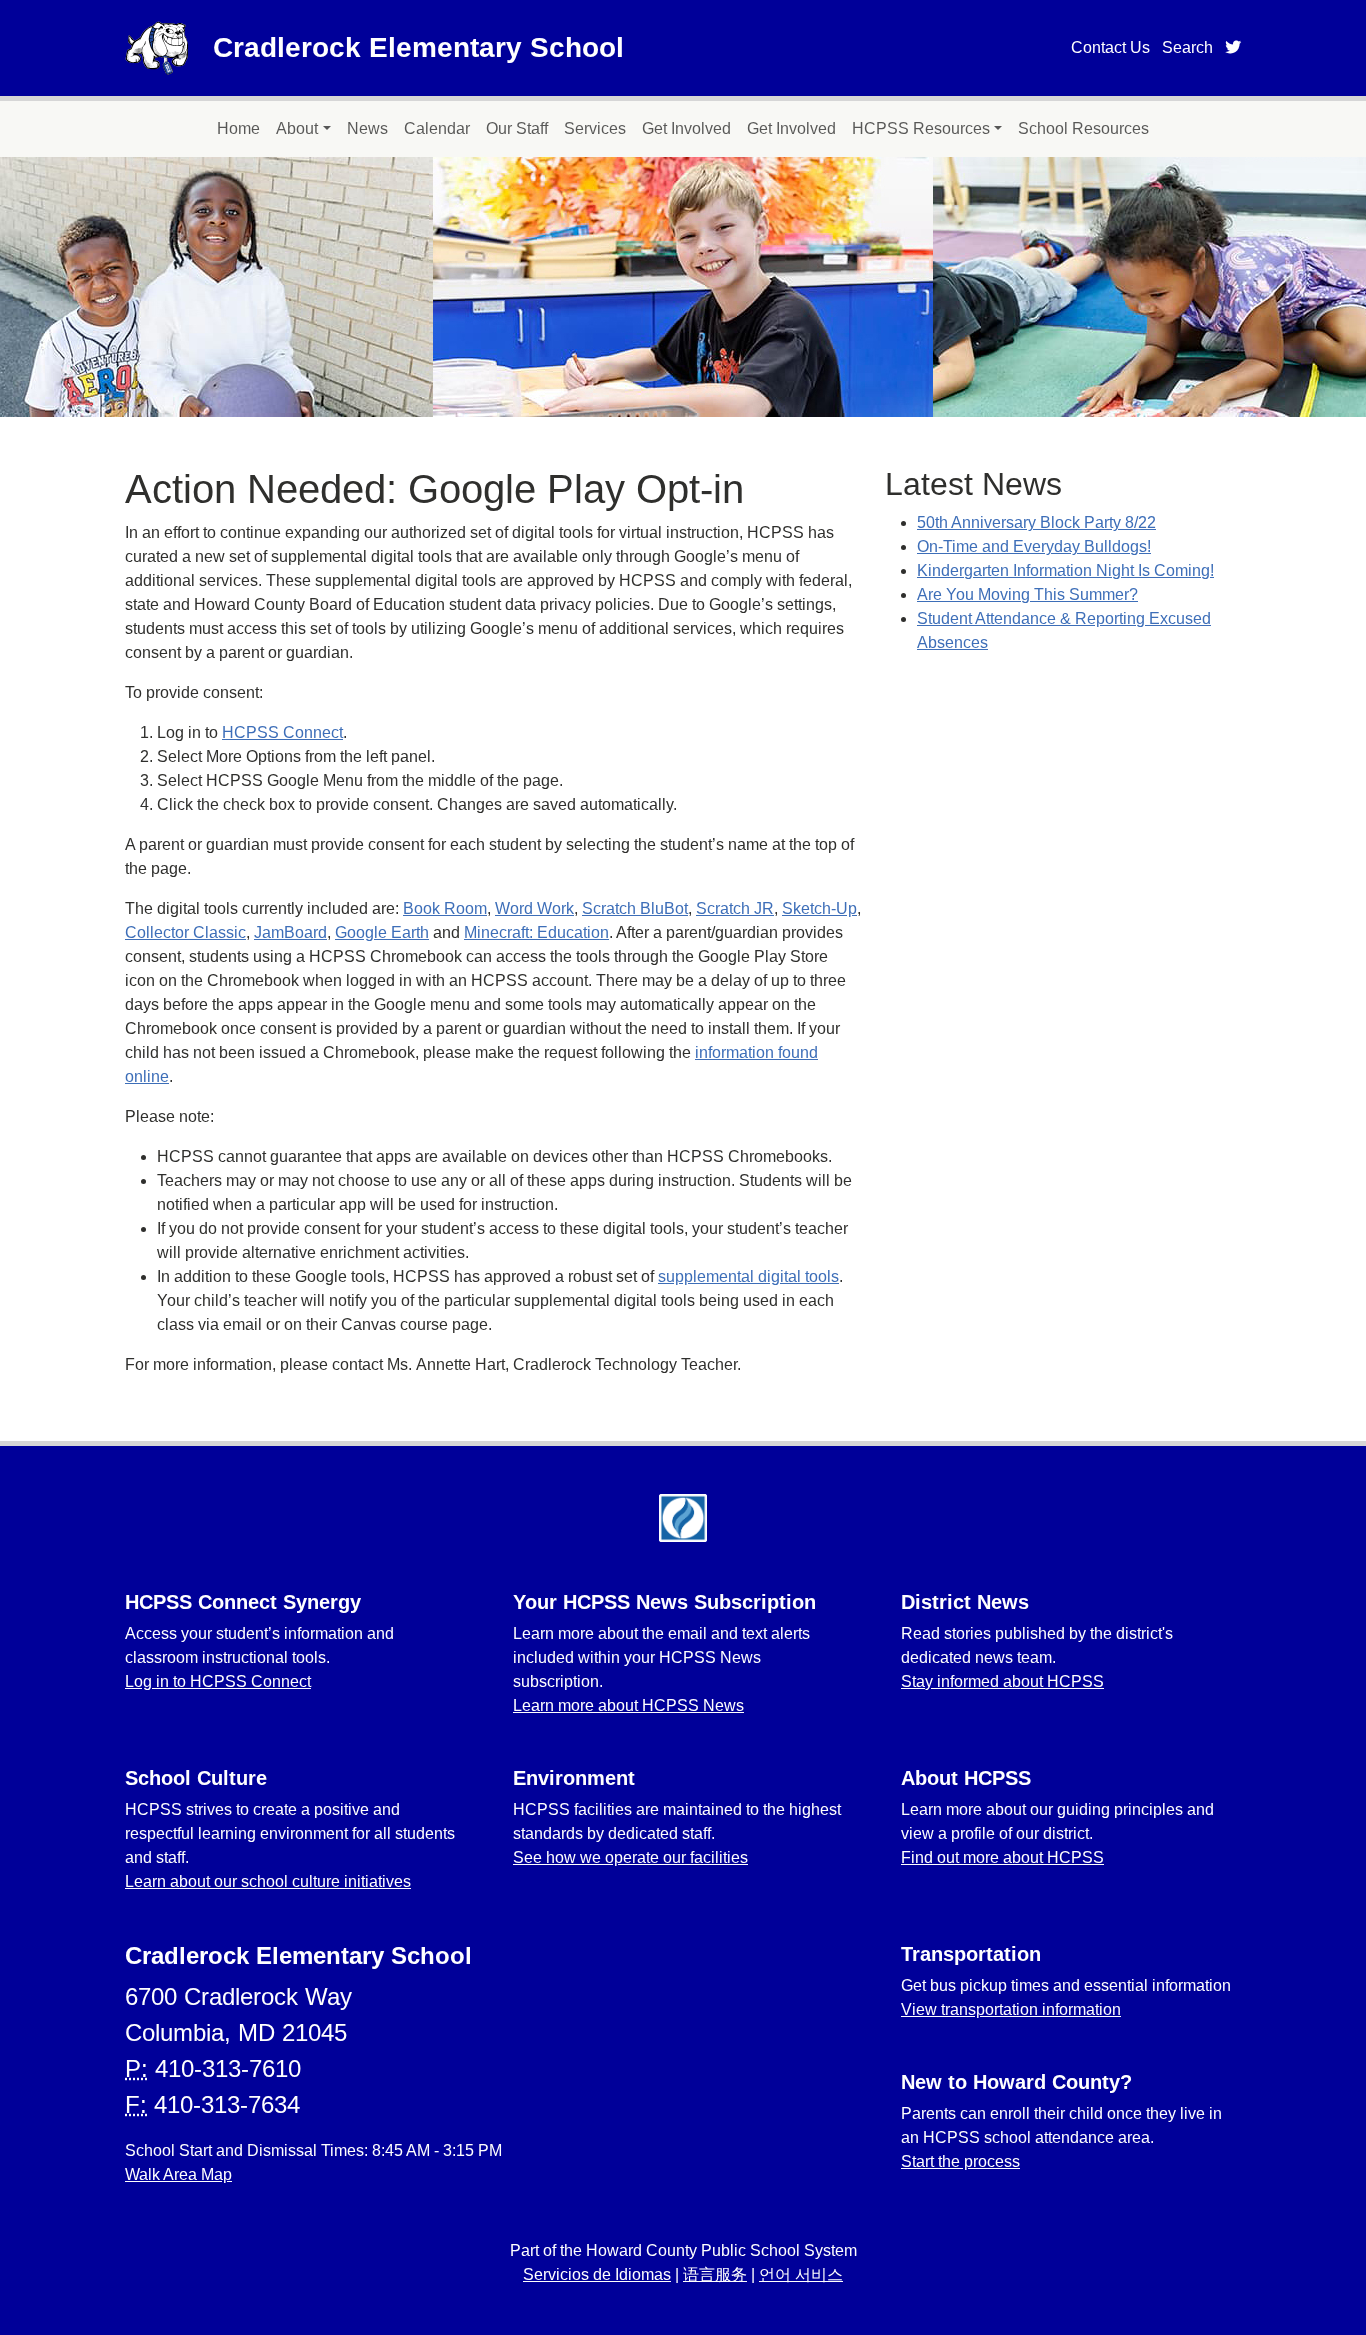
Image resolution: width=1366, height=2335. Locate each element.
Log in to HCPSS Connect (218, 1681)
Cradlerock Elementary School (418, 47)
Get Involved (686, 128)
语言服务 (715, 2274)
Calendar (437, 128)
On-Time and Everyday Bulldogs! (1034, 546)
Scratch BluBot (635, 908)
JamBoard (290, 932)
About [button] (297, 128)
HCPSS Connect (282, 732)
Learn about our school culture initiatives (268, 1881)
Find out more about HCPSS (1002, 1857)
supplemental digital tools (748, 1276)
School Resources (1083, 128)
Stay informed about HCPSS (1002, 1681)
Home (238, 128)
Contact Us (1110, 47)
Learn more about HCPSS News (628, 1705)
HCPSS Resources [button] (921, 128)
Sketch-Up (819, 908)
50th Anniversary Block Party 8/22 (1036, 522)
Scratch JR (735, 908)
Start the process (960, 2161)
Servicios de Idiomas (597, 2274)
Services (595, 128)
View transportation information (1011, 2009)
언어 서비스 (801, 2274)
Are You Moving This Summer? (1027, 594)
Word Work (534, 908)
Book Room (445, 908)
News (367, 128)
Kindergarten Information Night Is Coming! (1065, 570)
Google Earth (382, 932)
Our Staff (517, 128)
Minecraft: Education (536, 932)
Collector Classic (185, 932)
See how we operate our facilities (630, 1857)
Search (1187, 47)
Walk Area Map (178, 2174)
